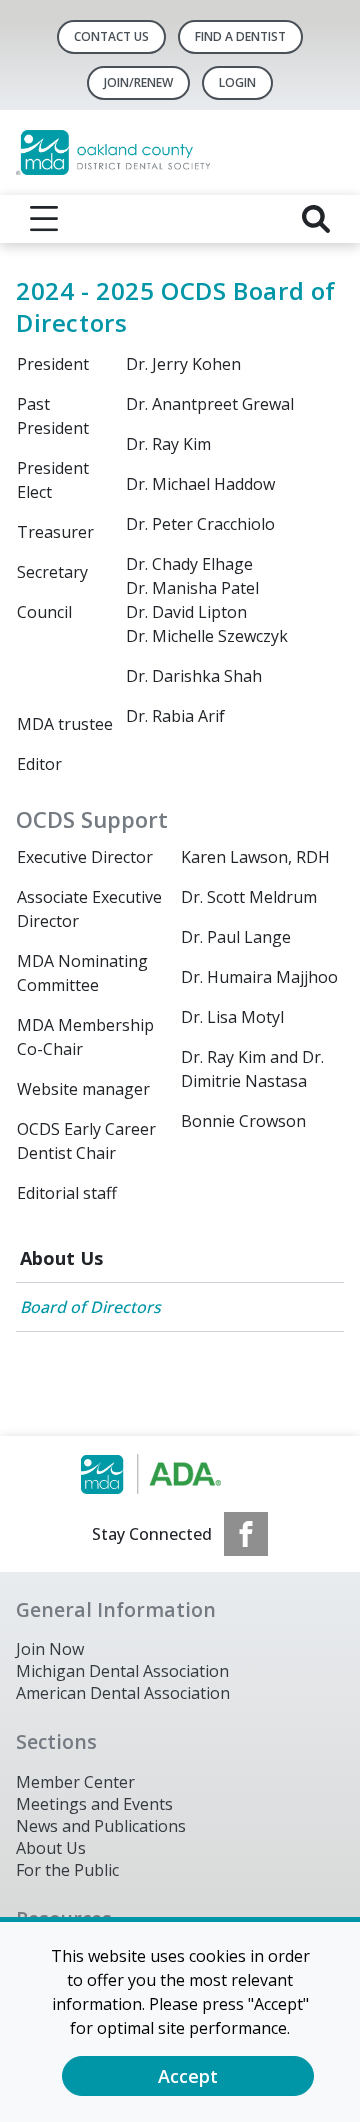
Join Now (50, 1649)
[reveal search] (316, 219)
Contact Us (111, 36)
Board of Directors (90, 1307)
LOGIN (237, 82)
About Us (61, 1258)
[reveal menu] (44, 219)
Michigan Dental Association (122, 1671)
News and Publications (101, 1826)
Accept (188, 2076)
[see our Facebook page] (246, 1534)
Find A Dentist (240, 36)
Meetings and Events (94, 1804)
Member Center (75, 1782)
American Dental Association (123, 1693)
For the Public (67, 1870)
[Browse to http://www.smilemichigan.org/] (180, 1474)
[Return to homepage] (180, 152)
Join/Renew (138, 82)
